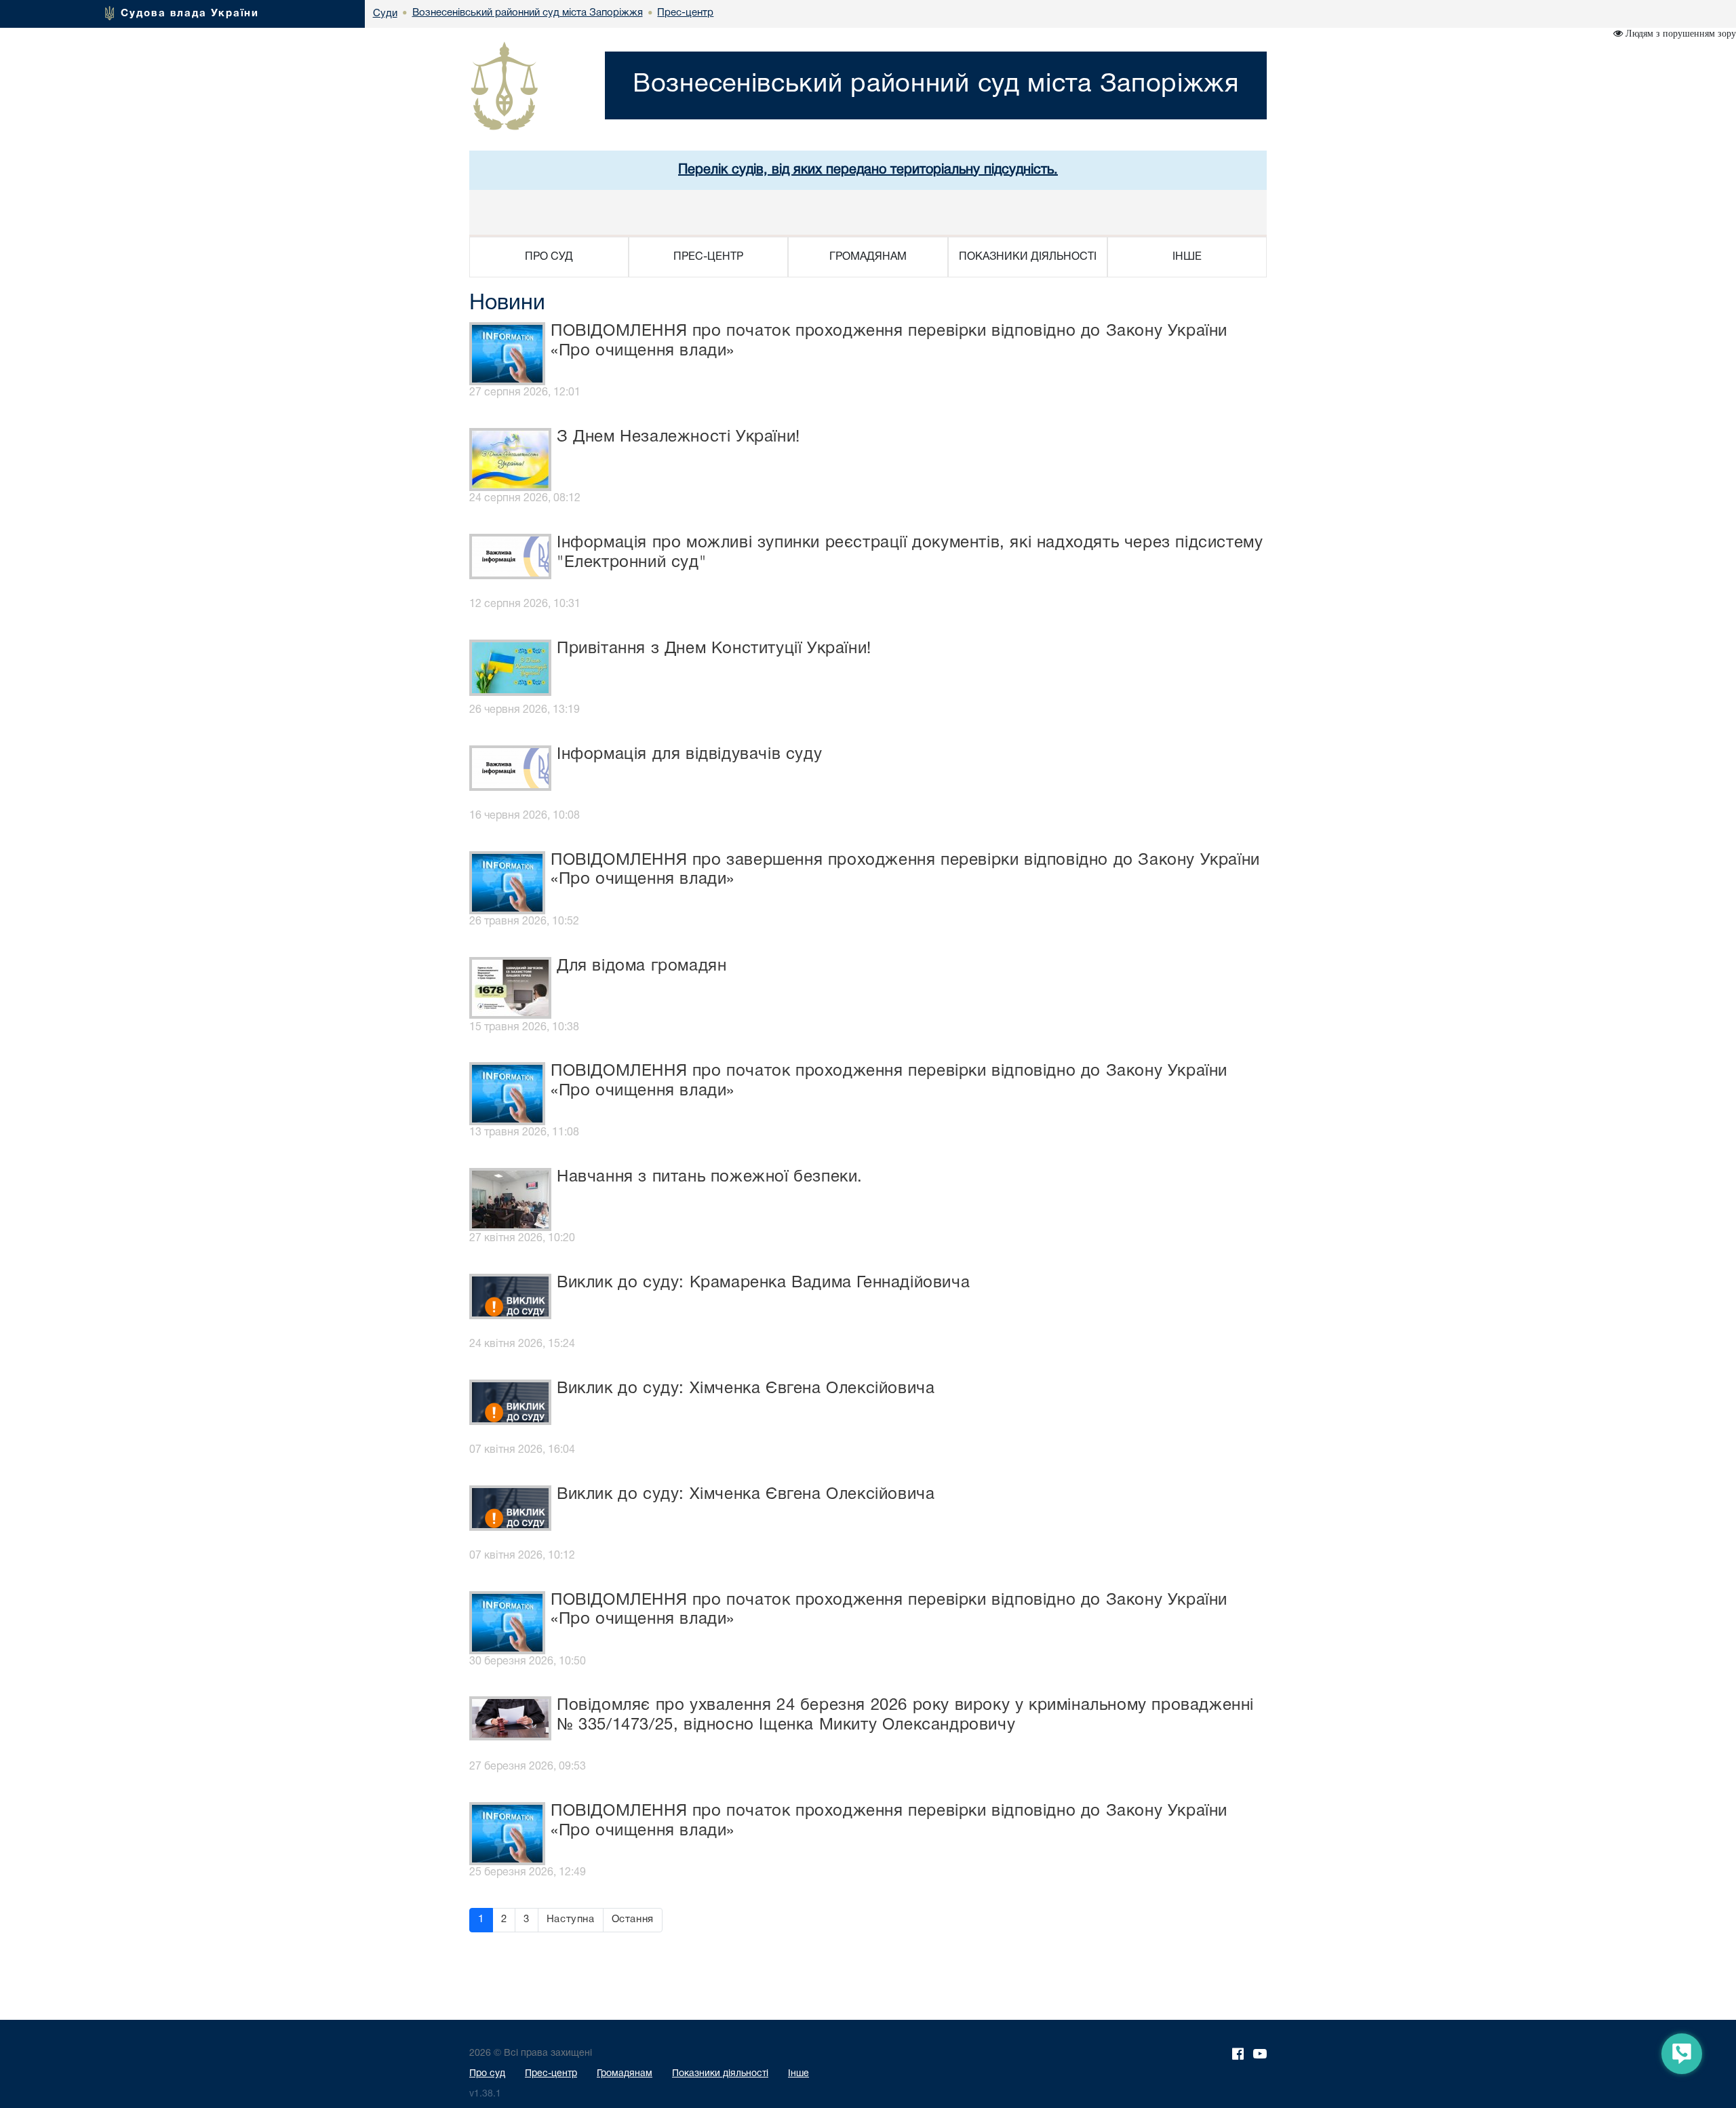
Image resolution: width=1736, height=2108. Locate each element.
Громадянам (625, 2074)
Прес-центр (551, 2074)
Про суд (487, 2074)
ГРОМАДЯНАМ (868, 257)
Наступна (571, 1919)
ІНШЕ (1187, 257)
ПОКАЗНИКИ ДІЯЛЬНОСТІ (1028, 257)
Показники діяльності (720, 2074)
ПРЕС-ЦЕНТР (708, 257)
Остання (633, 1919)
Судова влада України (190, 14)
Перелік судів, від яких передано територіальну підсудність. (868, 170)
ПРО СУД (549, 257)
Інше (798, 2074)
